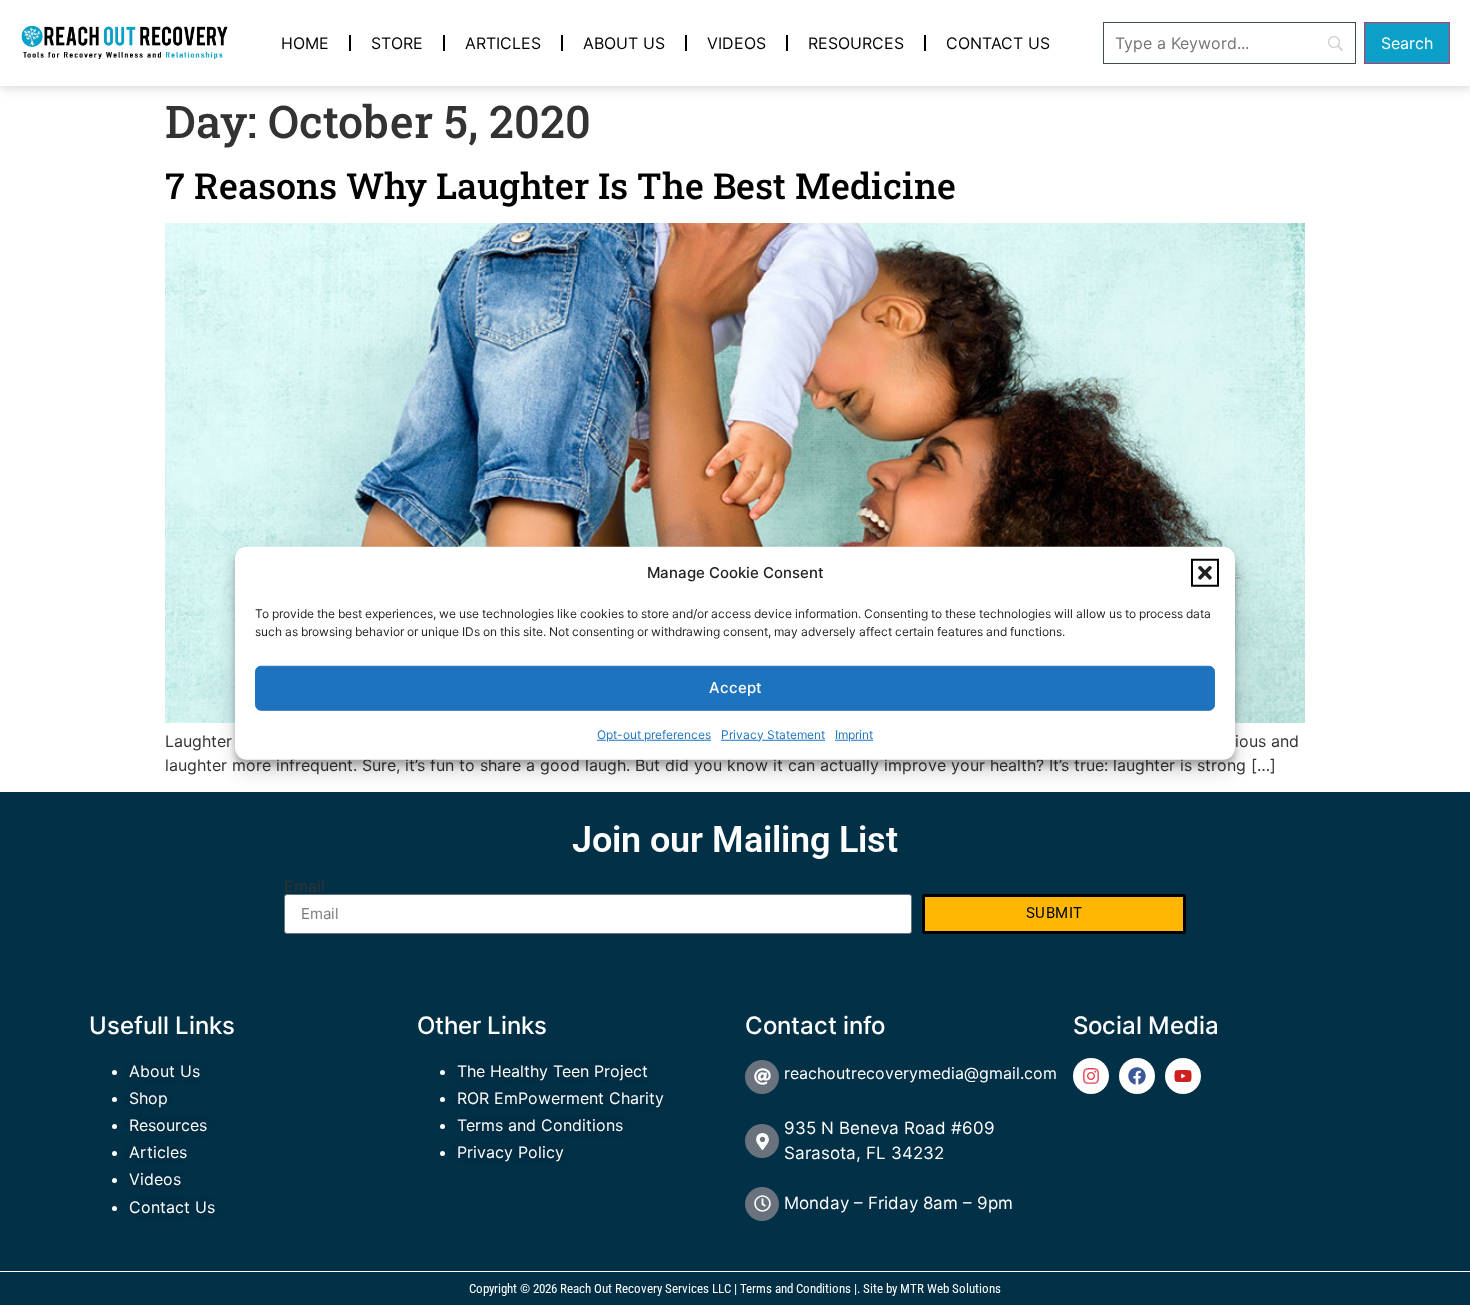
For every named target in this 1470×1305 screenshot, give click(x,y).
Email (304, 886)
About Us (624, 43)
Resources (856, 43)
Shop (148, 1098)
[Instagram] (1091, 1076)
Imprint (854, 733)
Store (397, 43)
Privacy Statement (773, 733)
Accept (735, 686)
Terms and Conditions (540, 1125)
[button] (1205, 573)
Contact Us (998, 43)
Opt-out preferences (654, 733)
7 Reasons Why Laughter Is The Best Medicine (560, 185)
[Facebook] (1137, 1076)
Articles (503, 43)
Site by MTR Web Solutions (932, 1288)
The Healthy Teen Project (552, 1071)
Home (305, 43)
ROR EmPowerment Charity (560, 1098)
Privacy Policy (510, 1152)
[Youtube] (1183, 1076)
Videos (736, 43)
